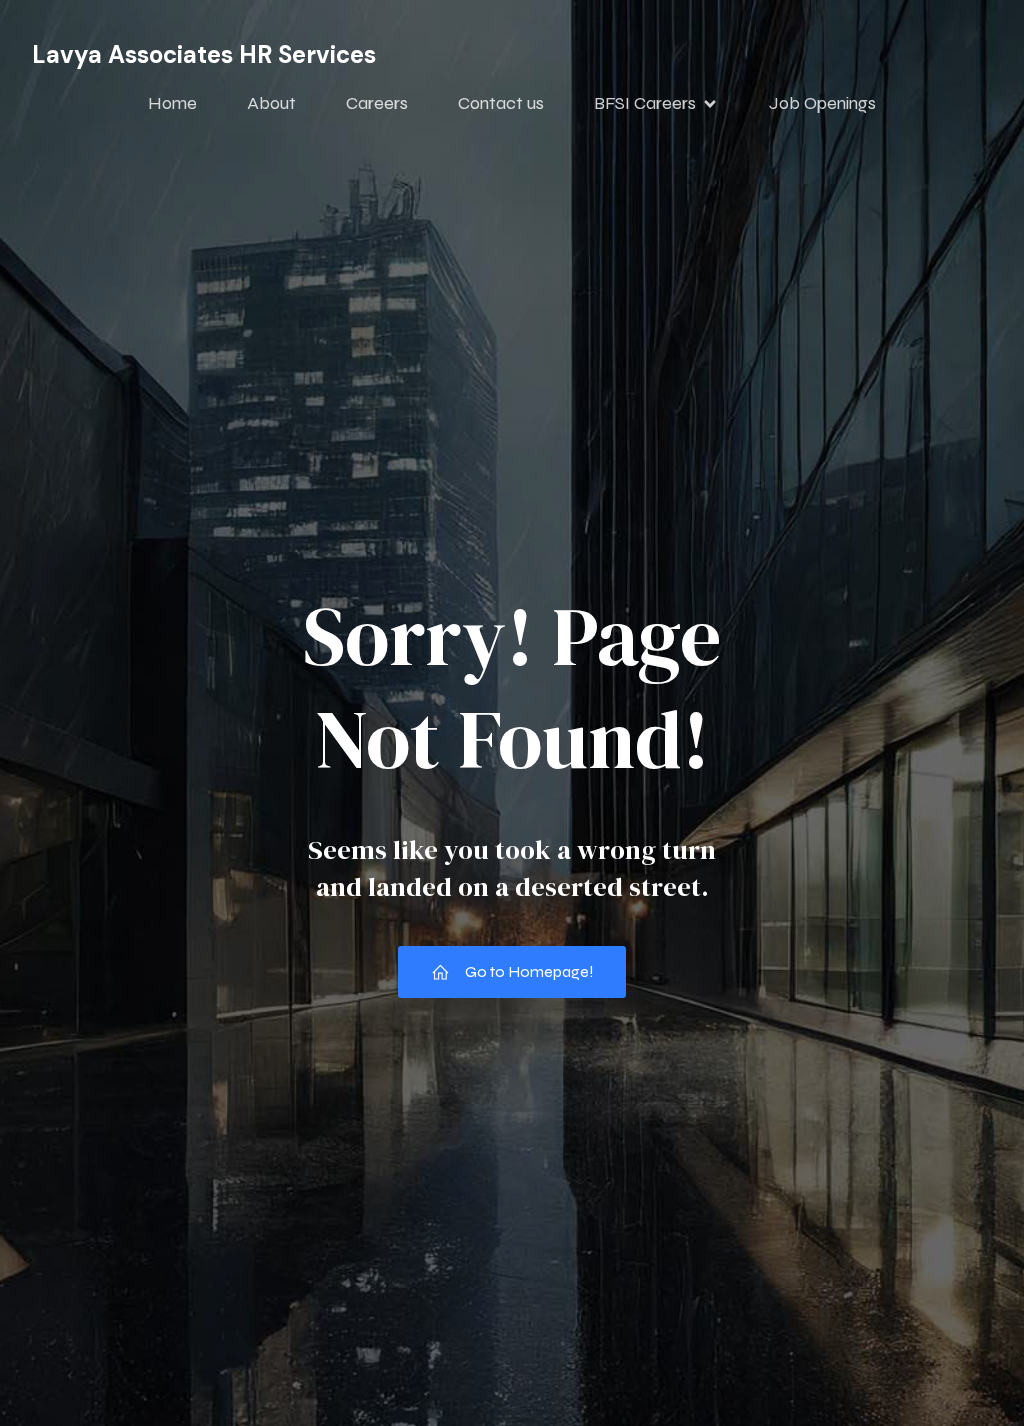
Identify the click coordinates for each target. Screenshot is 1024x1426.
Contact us (501, 103)
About (271, 103)
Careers (377, 103)
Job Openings (822, 103)
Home (172, 103)
